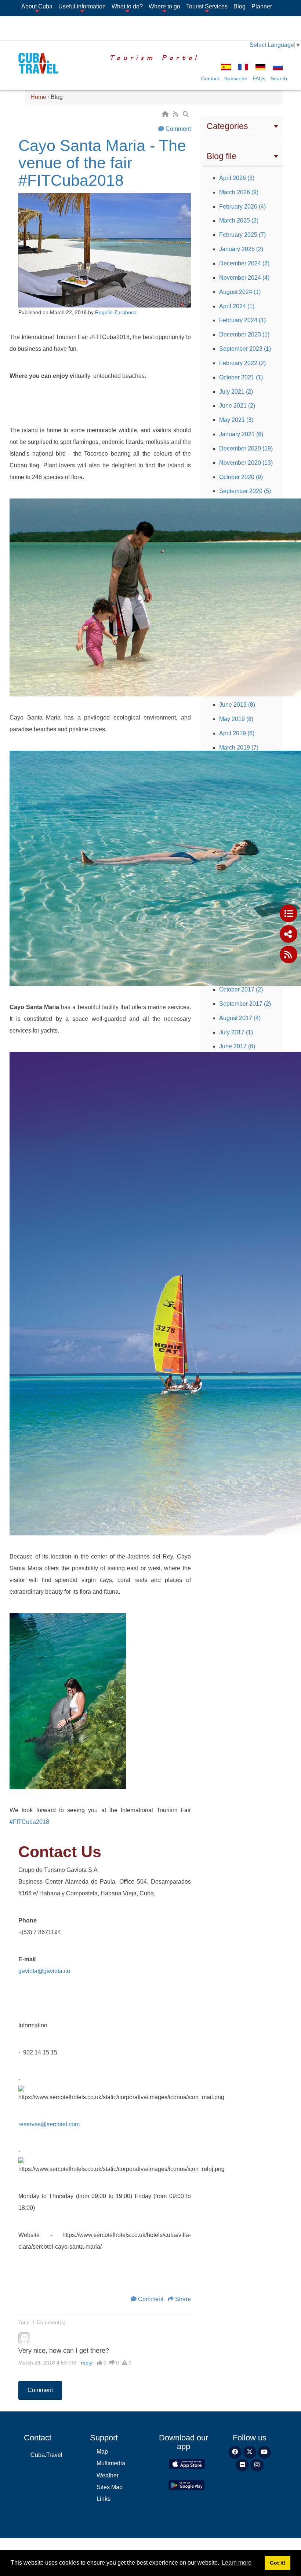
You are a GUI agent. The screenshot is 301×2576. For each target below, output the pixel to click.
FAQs (259, 78)
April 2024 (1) (237, 306)
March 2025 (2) (239, 220)
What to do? (127, 6)
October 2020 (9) (241, 477)
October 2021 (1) (241, 377)
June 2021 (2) (237, 406)
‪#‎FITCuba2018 (29, 1822)
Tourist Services (207, 6)
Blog (240, 6)
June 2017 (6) (237, 1046)
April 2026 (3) (237, 178)
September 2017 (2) (245, 1004)
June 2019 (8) (237, 705)
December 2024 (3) (244, 263)
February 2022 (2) (242, 363)
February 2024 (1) (242, 320)
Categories (227, 126)
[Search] (186, 114)
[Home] (166, 114)
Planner (262, 6)
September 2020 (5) (245, 491)
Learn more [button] (237, 2563)
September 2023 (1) (245, 349)
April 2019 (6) (237, 733)
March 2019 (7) (239, 748)
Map (102, 2452)
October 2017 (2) (241, 989)
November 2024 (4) (244, 278)
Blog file (222, 156)
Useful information (82, 6)
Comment (178, 129)
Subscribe (236, 78)
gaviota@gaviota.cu (44, 1971)
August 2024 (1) (240, 292)
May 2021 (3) (236, 420)
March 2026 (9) (239, 192)
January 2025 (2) (241, 249)
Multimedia (111, 2463)
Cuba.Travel (46, 2455)
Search (279, 78)
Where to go (164, 6)
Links (104, 2499)
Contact (210, 78)
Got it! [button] (278, 2563)
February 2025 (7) (242, 235)
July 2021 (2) (236, 392)
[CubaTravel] (36, 63)
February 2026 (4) (242, 207)
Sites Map (110, 2487)
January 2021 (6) (241, 434)
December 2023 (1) (244, 334)
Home (38, 97)
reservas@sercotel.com (49, 2124)
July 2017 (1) (236, 1032)
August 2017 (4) (240, 1018)
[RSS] (176, 114)
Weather (108, 2475)
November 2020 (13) (246, 463)
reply (86, 2363)
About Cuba (37, 6)
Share (183, 2299)
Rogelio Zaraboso (116, 312)
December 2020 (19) (246, 448)
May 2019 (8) (236, 719)
